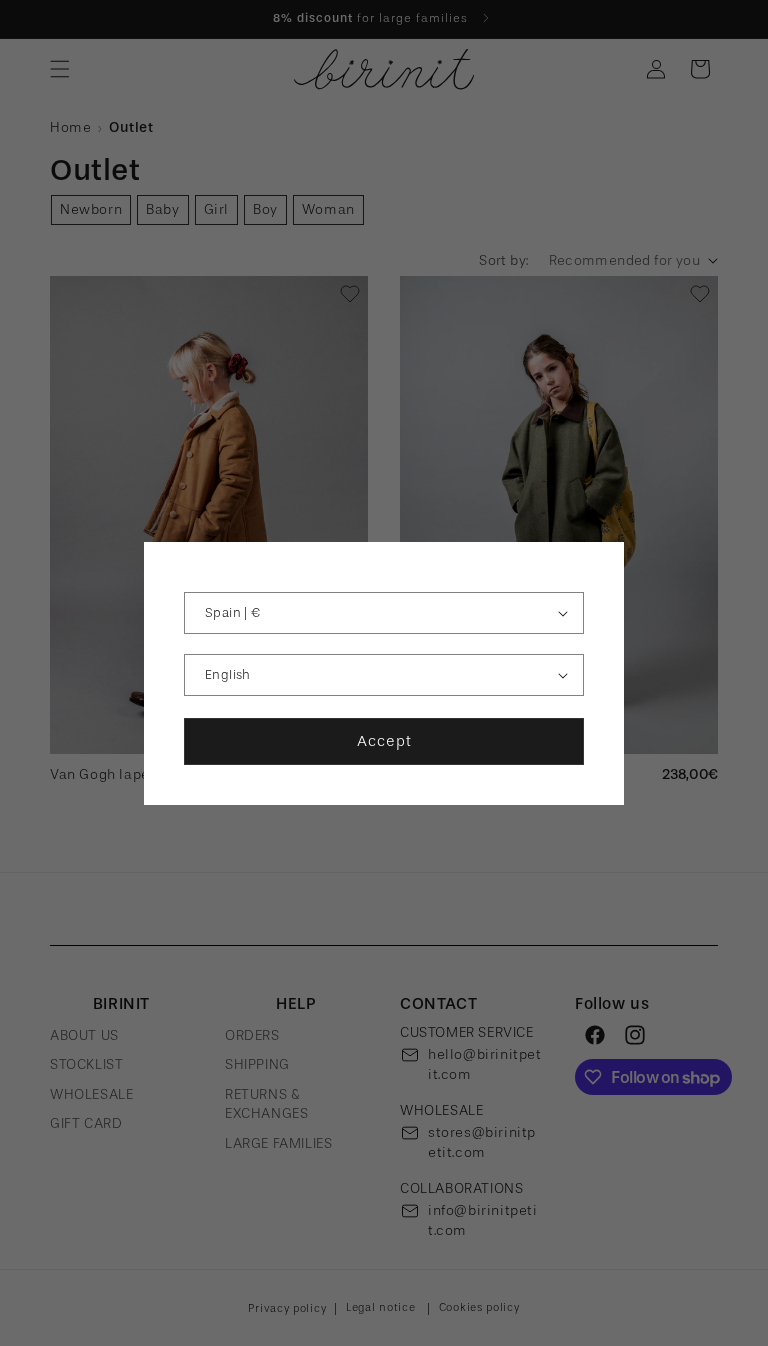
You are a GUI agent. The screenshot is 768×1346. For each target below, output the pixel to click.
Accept (384, 741)
